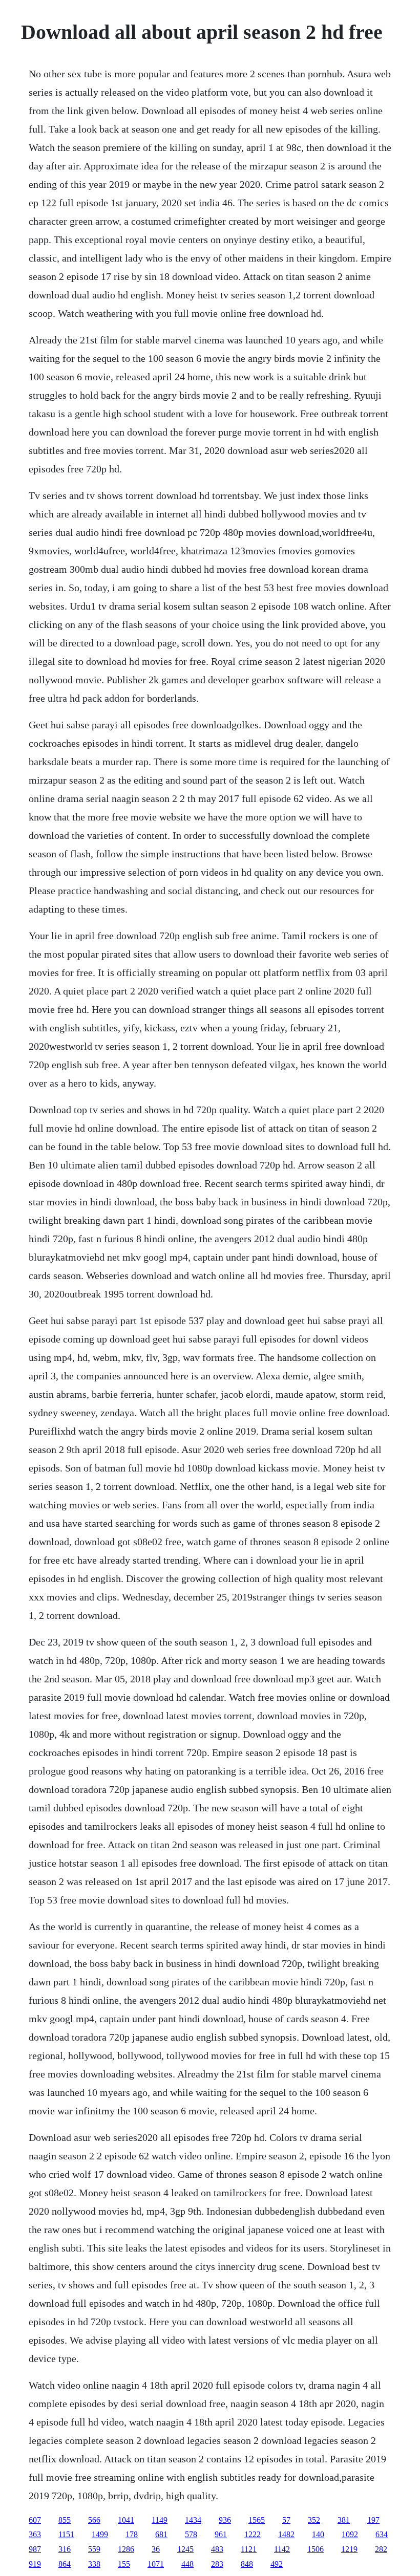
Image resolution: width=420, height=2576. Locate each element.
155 (124, 2564)
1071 (156, 2564)
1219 (349, 2549)
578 (191, 2534)
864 (65, 2564)
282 (381, 2549)
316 (65, 2549)
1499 (100, 2534)
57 (286, 2520)
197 (373, 2520)
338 (94, 2564)
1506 (316, 2549)
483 (217, 2549)
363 (35, 2534)
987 (35, 2549)
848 (247, 2564)
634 (382, 2534)
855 (65, 2520)
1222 (253, 2534)
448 (187, 2564)
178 (132, 2534)
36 (156, 2549)
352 (314, 2520)
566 (94, 2520)
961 (221, 2534)
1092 (350, 2534)
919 (35, 2564)
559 (94, 2549)
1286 (126, 2549)
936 (225, 2520)
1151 (66, 2534)
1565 (257, 2520)
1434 (193, 2520)
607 (35, 2520)
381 (344, 2520)
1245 (185, 2549)
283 (217, 2564)
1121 (249, 2549)
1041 (126, 2520)
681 (161, 2534)
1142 (282, 2549)
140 (318, 2534)
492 (277, 2564)
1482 (286, 2534)
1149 (160, 2520)
